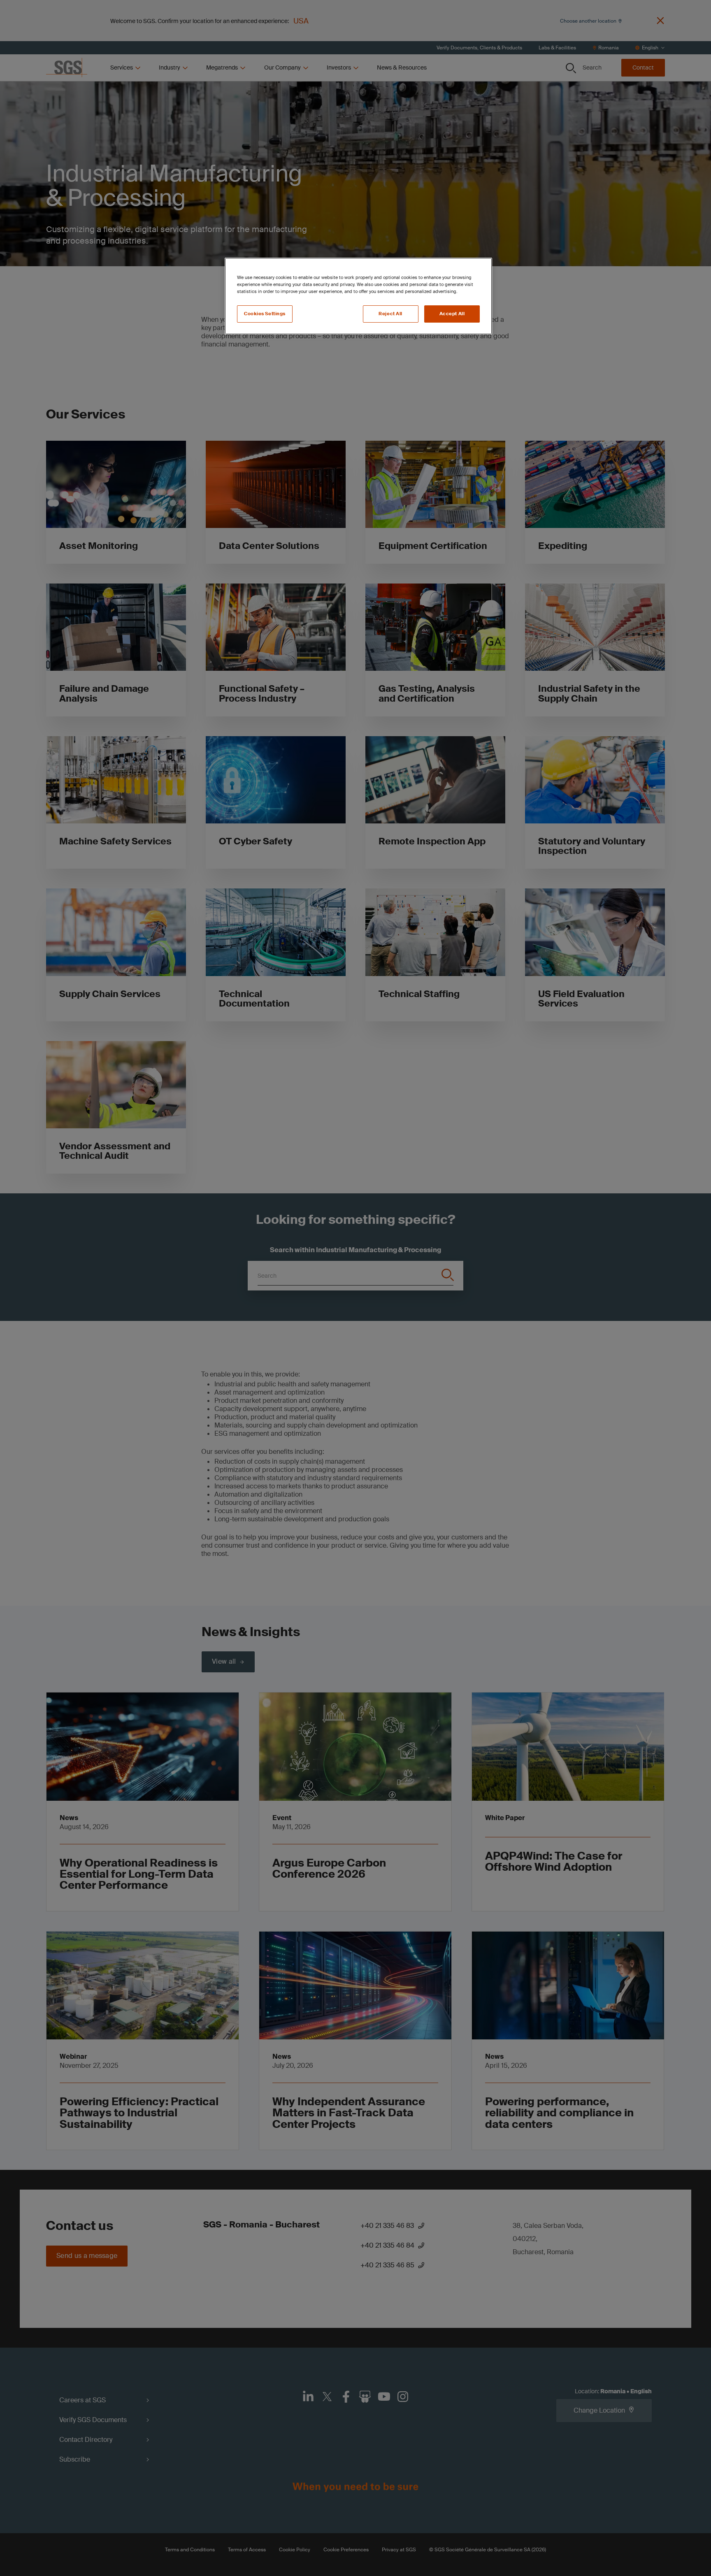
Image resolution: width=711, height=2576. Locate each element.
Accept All (452, 314)
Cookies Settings (265, 314)
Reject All (390, 314)
